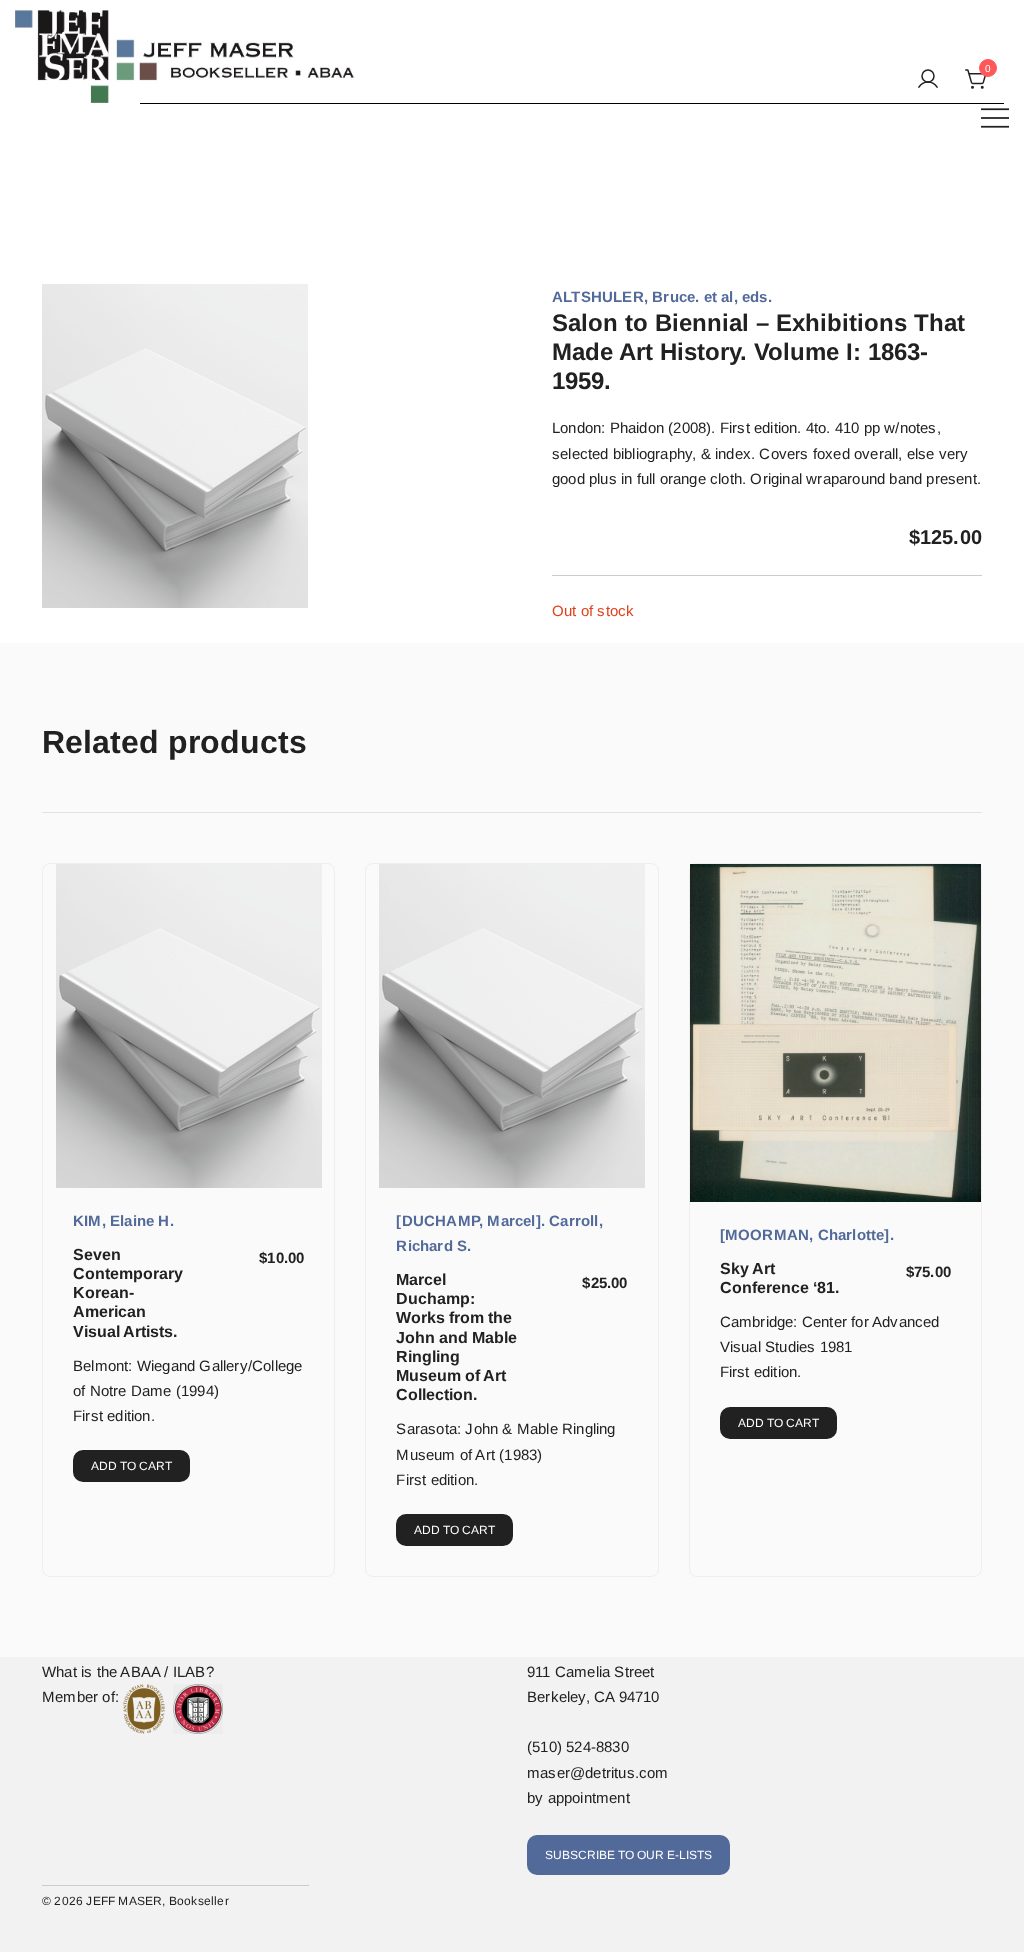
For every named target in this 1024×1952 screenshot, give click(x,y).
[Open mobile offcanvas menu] (995, 116)
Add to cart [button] (131, 1466)
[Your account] (928, 80)
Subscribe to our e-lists (628, 1855)
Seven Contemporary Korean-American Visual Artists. (128, 1293)
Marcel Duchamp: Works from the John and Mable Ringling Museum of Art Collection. (456, 1337)
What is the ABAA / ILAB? (128, 1671)
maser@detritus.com (598, 1772)
